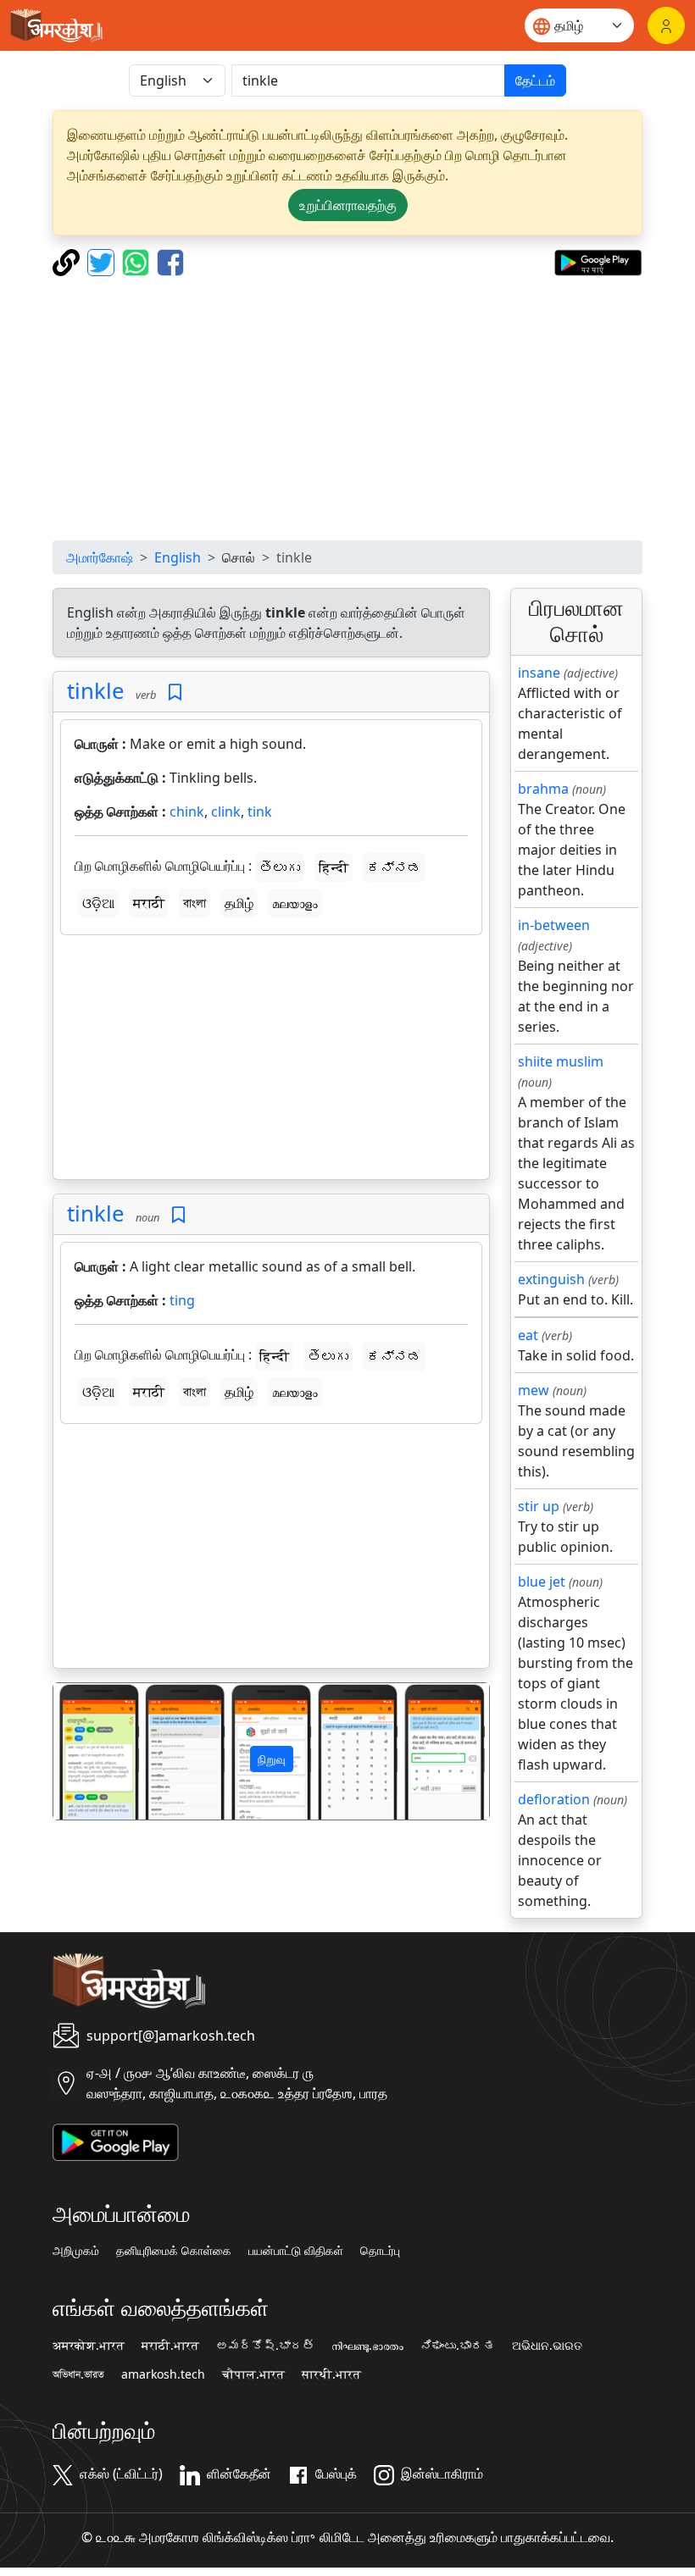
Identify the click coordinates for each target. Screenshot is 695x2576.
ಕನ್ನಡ (394, 867)
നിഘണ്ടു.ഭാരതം (367, 2346)
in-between (554, 925)
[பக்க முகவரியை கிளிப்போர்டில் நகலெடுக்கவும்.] (68, 261)
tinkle (96, 691)
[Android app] (116, 2141)
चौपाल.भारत (253, 2374)
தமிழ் (239, 903)
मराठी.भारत (170, 2346)
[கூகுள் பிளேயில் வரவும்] (598, 261)
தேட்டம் (535, 80)
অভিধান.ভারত (78, 2374)
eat (528, 1335)
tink (260, 812)
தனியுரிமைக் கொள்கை (174, 2251)
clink (226, 812)
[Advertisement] (347, 408)
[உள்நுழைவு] (666, 25)
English (178, 557)
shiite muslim (561, 1061)
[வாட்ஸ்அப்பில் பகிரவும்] (138, 261)
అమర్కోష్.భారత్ (265, 2346)
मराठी (149, 903)
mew (534, 1390)
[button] (86, 1751)
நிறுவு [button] (272, 1759)
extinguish (551, 1279)
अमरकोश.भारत (89, 2346)
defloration (554, 1799)
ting (182, 1300)
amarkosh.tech (163, 2374)
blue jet (542, 1582)
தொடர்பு (380, 2251)
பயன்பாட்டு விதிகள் (296, 2251)
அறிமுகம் (76, 2251)
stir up (539, 1506)
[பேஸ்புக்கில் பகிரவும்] (170, 261)
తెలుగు (280, 867)
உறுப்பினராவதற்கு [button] (348, 205)
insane (539, 673)
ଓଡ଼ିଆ (98, 903)
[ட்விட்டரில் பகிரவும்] (103, 261)
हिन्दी (334, 867)
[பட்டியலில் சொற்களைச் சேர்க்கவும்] (175, 692)
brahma (543, 789)
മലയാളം (295, 903)
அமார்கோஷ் (100, 557)
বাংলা (195, 903)
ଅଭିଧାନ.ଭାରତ (547, 2346)
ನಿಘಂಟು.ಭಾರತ (458, 2346)
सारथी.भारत (331, 2374)
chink (187, 812)
